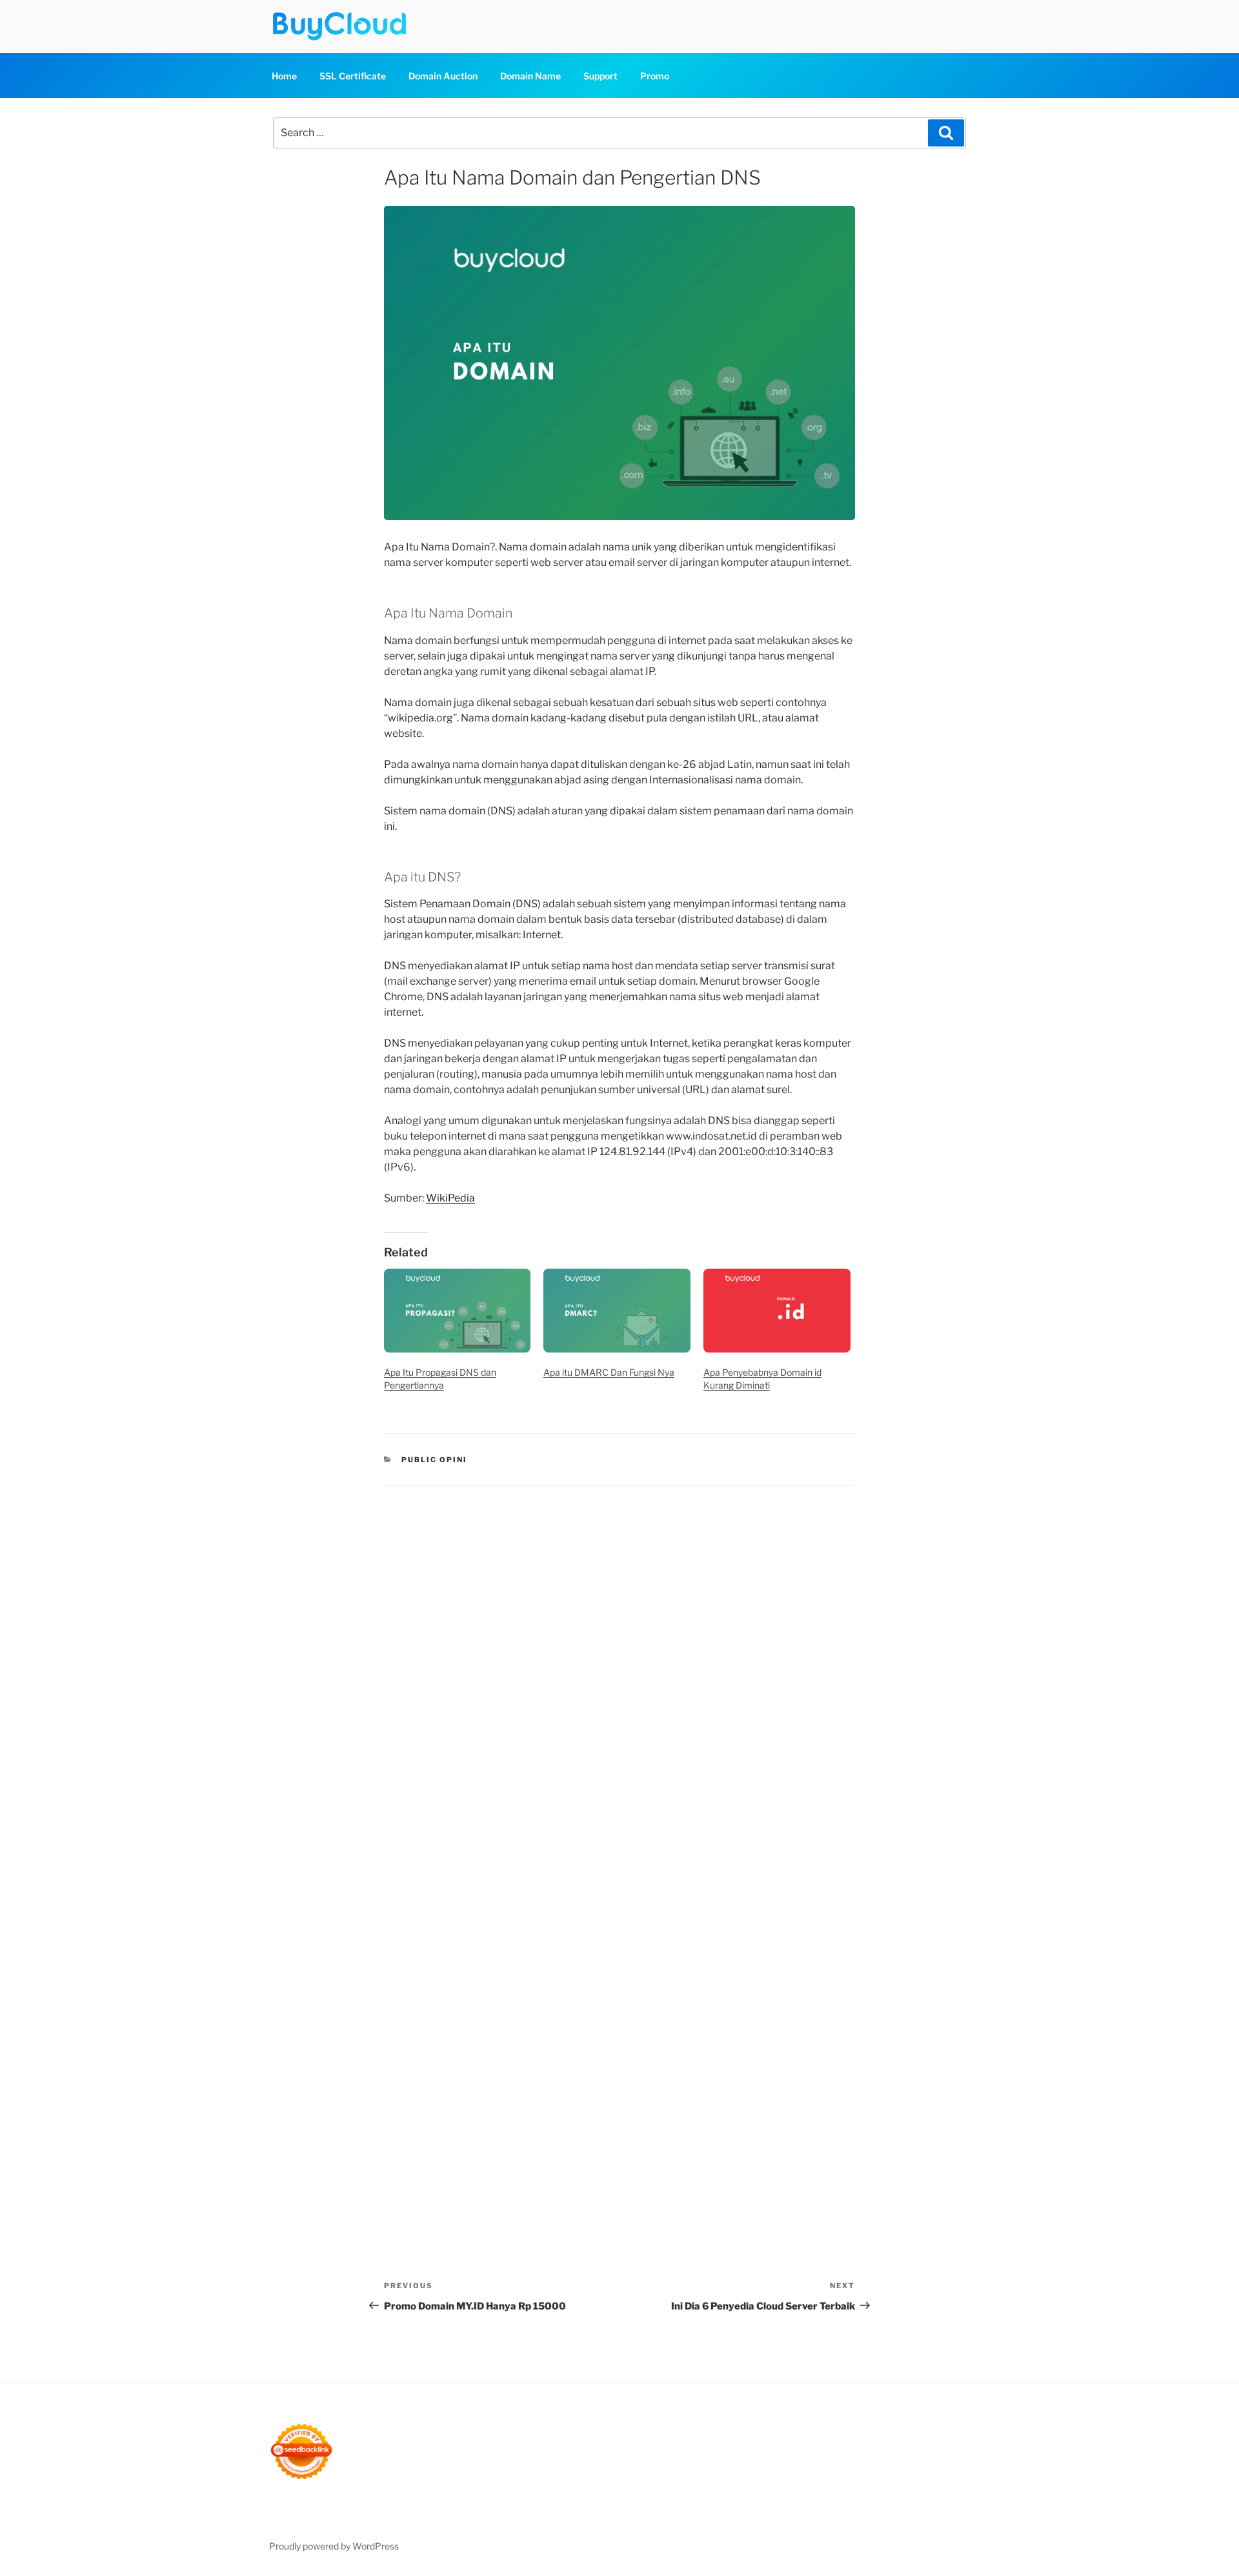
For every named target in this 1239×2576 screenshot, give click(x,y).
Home (284, 76)
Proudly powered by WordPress (334, 2546)
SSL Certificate (353, 76)
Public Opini (434, 1460)
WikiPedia (450, 1198)
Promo (655, 76)
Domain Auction (443, 76)
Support (600, 76)
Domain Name (530, 76)
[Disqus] (619, 1667)
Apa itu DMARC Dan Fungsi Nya (609, 1372)
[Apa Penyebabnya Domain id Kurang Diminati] (777, 1311)
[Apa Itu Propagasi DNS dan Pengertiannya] (458, 1311)
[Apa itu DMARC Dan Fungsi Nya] (617, 1311)
